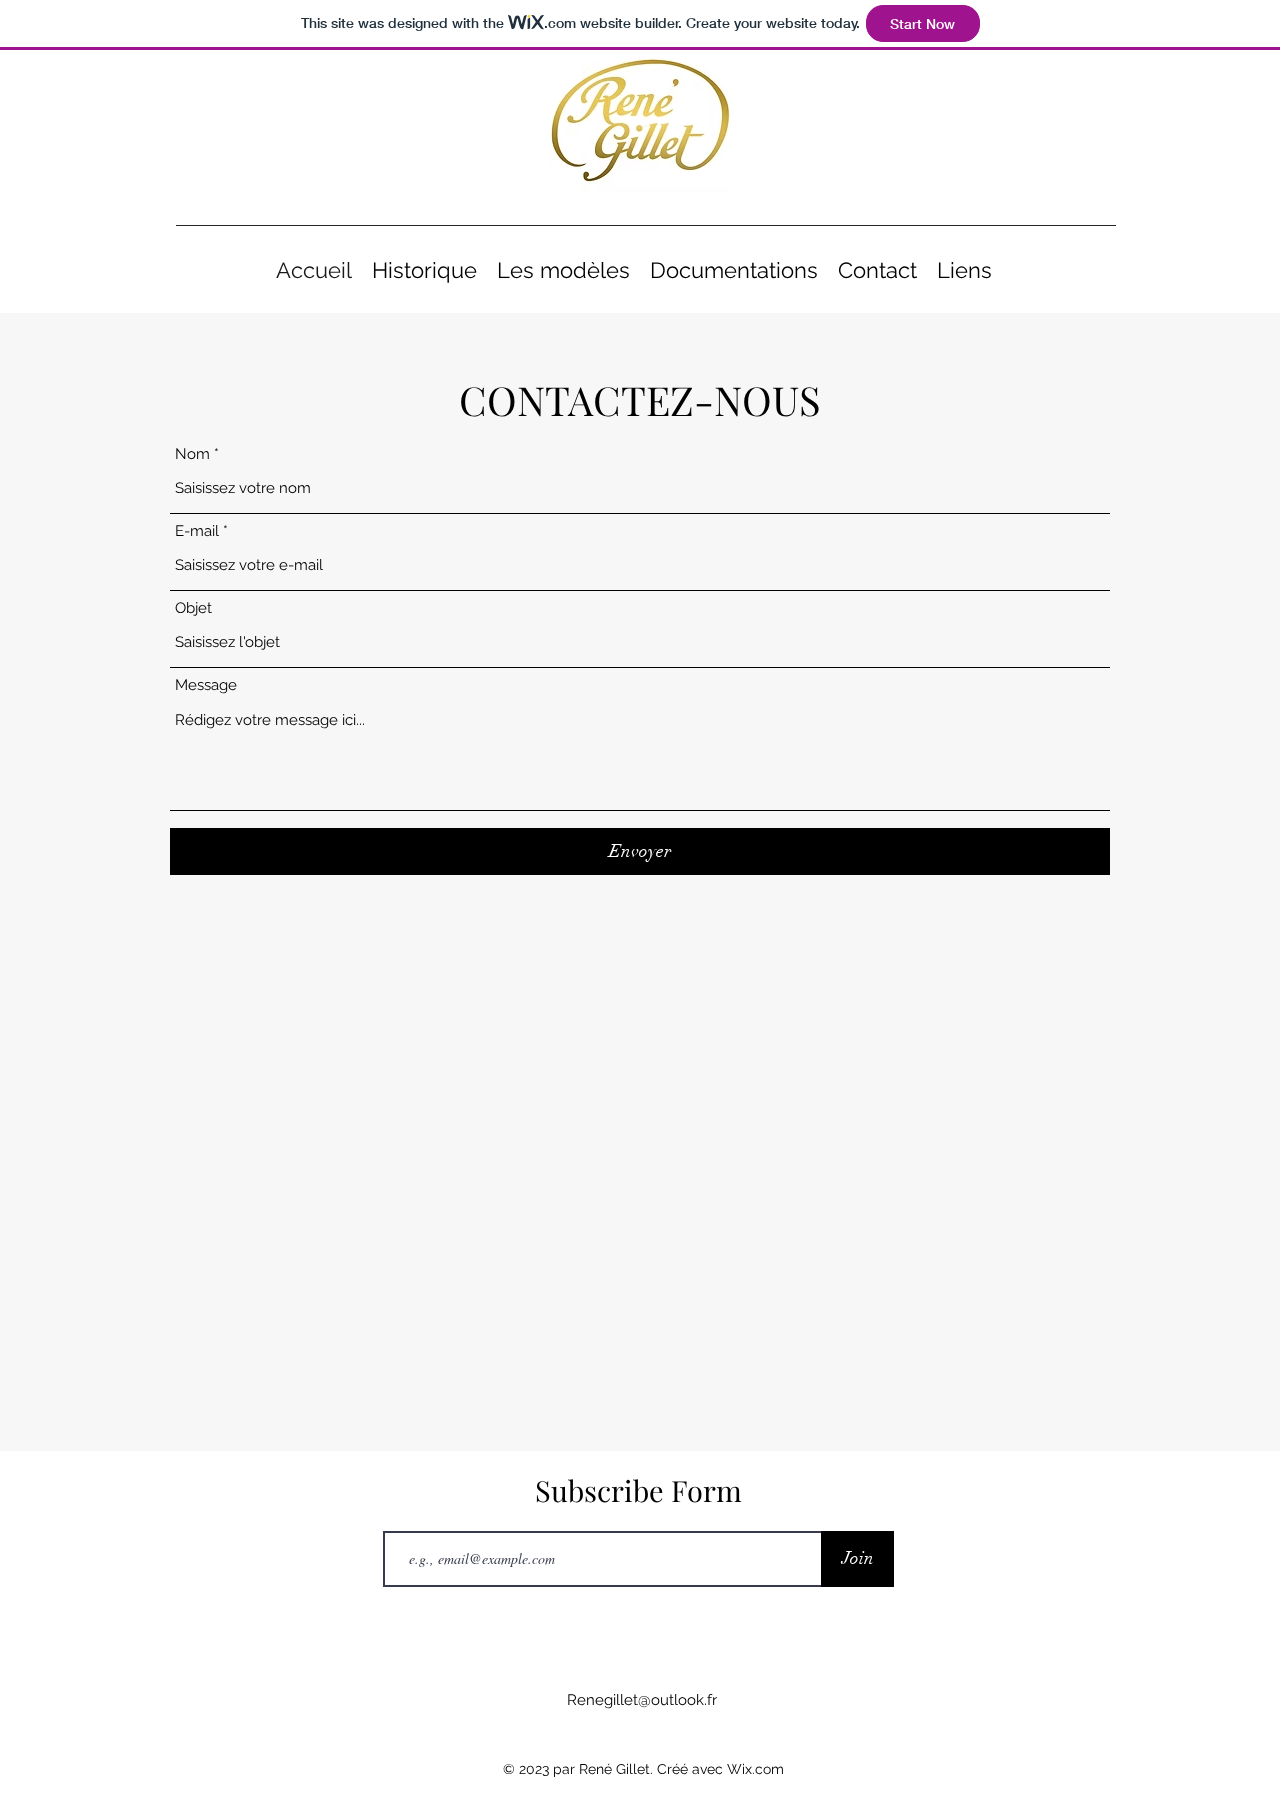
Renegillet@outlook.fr (642, 1700)
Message (206, 685)
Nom (192, 454)
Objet (193, 608)
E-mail (197, 531)
